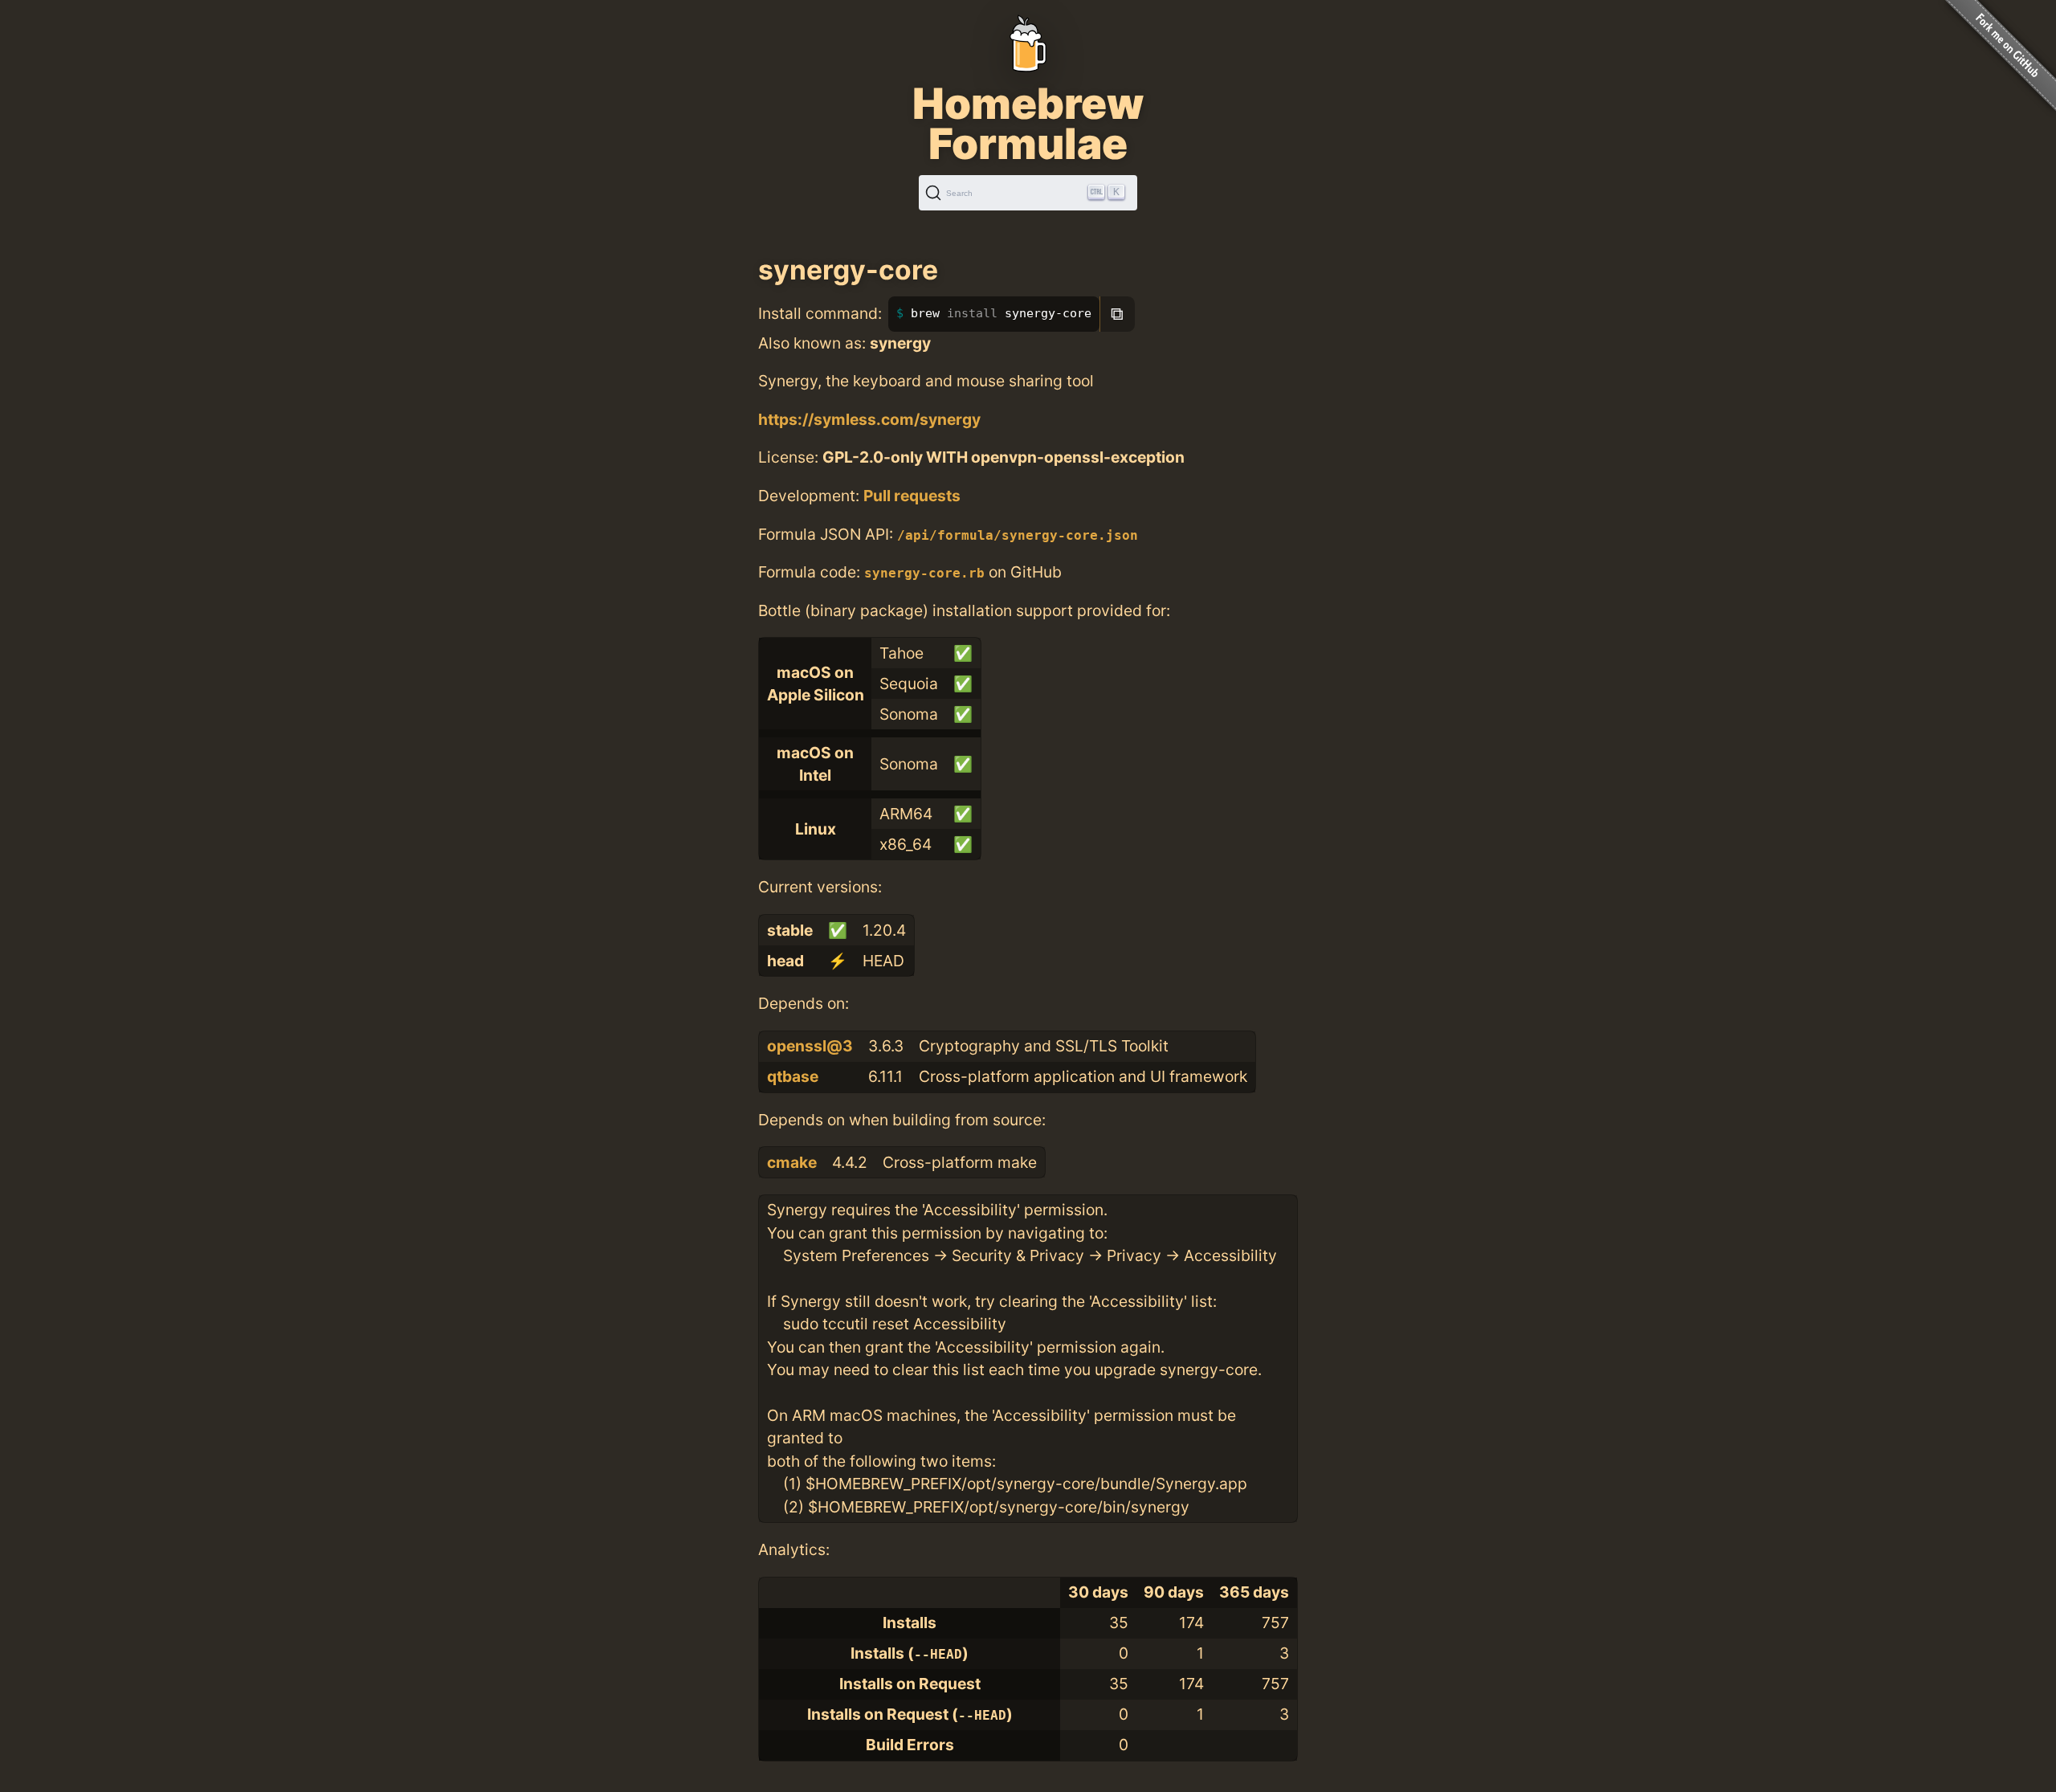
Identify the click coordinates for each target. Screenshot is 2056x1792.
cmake (792, 1162)
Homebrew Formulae (1028, 124)
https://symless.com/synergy (869, 419)
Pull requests (912, 496)
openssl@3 (810, 1046)
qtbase (793, 1076)
